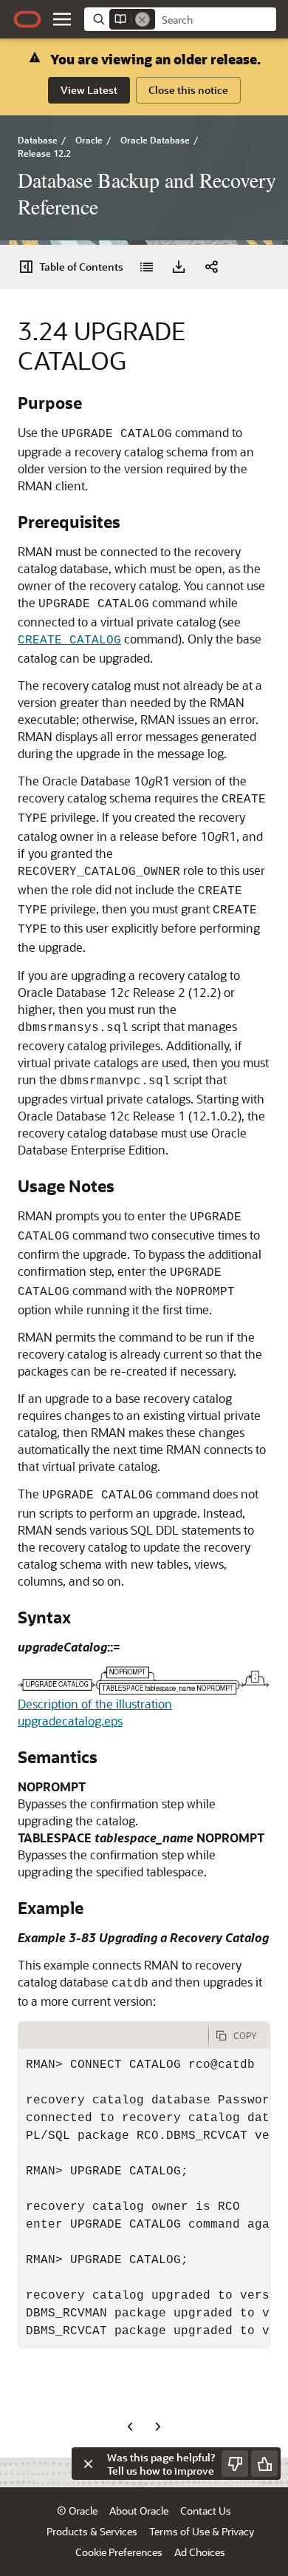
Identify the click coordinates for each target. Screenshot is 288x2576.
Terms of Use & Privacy (202, 2531)
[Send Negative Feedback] (235, 2464)
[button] (62, 19)
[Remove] (143, 19)
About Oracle (139, 2511)
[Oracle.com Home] (27, 19)
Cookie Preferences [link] (119, 2552)
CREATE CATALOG (69, 640)
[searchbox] (216, 20)
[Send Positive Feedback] (264, 2464)
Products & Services (92, 2531)
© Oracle (77, 2511)
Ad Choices (200, 2552)
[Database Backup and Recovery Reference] (146, 267)
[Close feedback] (88, 2464)
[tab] (113, 2035)
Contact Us (206, 2511)
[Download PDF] (179, 267)
